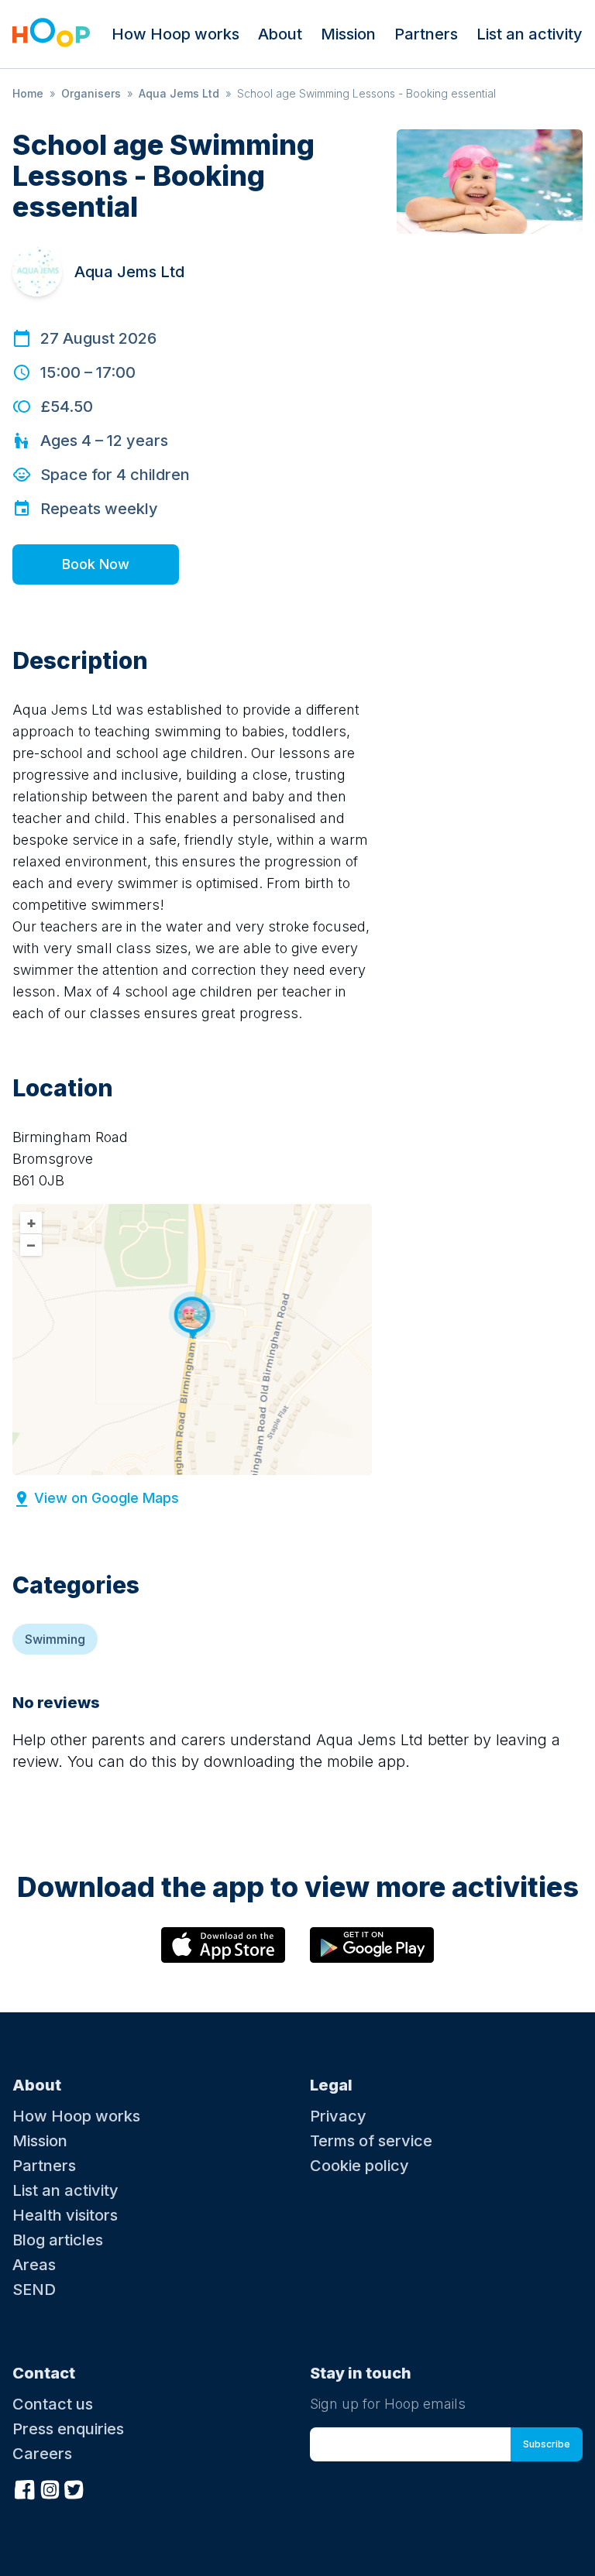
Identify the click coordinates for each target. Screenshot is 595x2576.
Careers (42, 2454)
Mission (348, 34)
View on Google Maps (107, 1498)
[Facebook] (25, 2488)
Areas (34, 2265)
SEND (34, 2290)
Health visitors (65, 2215)
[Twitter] (74, 2488)
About (280, 34)
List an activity (530, 34)
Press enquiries (68, 2429)
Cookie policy (359, 2166)
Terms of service (371, 2141)
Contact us (53, 2404)
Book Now (96, 564)
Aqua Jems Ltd (179, 93)
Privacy (338, 2116)
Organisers (91, 93)
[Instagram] (50, 2488)
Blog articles (58, 2240)
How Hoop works (175, 34)
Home (28, 93)
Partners (426, 34)
